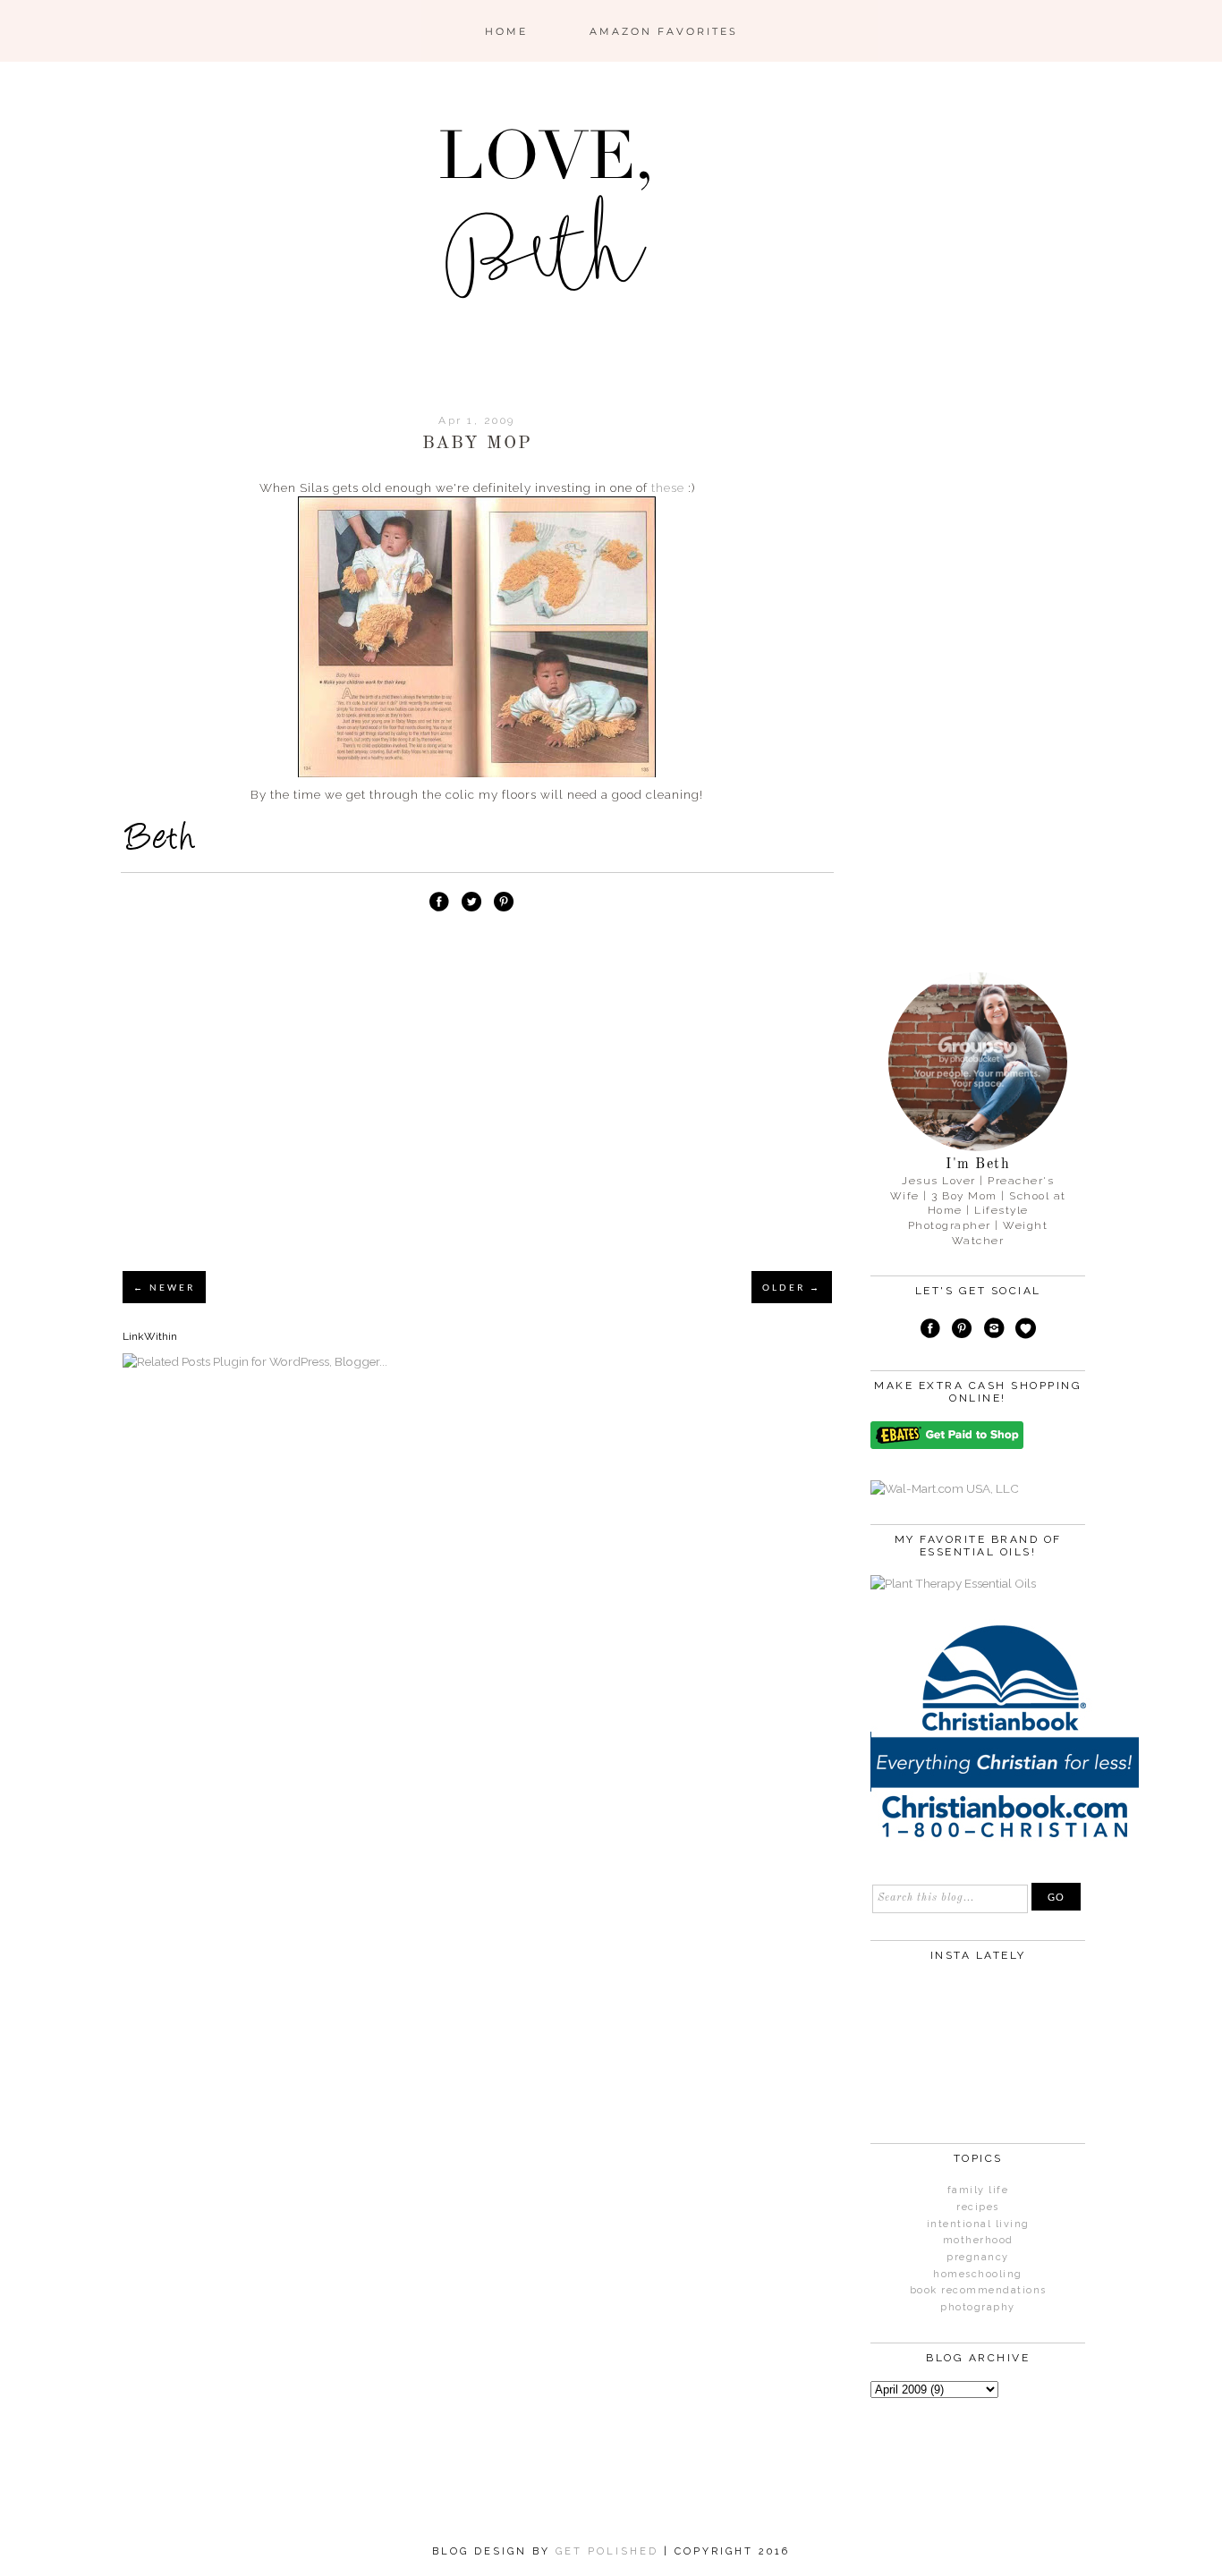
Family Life (978, 2190)
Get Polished (610, 2551)
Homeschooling (978, 2274)
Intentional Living (978, 2224)
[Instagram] (994, 1331)
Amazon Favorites (664, 31)
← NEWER (164, 1287)
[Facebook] (930, 1331)
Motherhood (978, 2240)
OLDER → (792, 1287)
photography (978, 2307)
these (668, 487)
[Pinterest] (962, 1331)
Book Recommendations (978, 2290)
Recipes (978, 2207)
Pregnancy (978, 2257)
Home (506, 31)
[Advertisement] (477, 1122)
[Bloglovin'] (1026, 1331)
